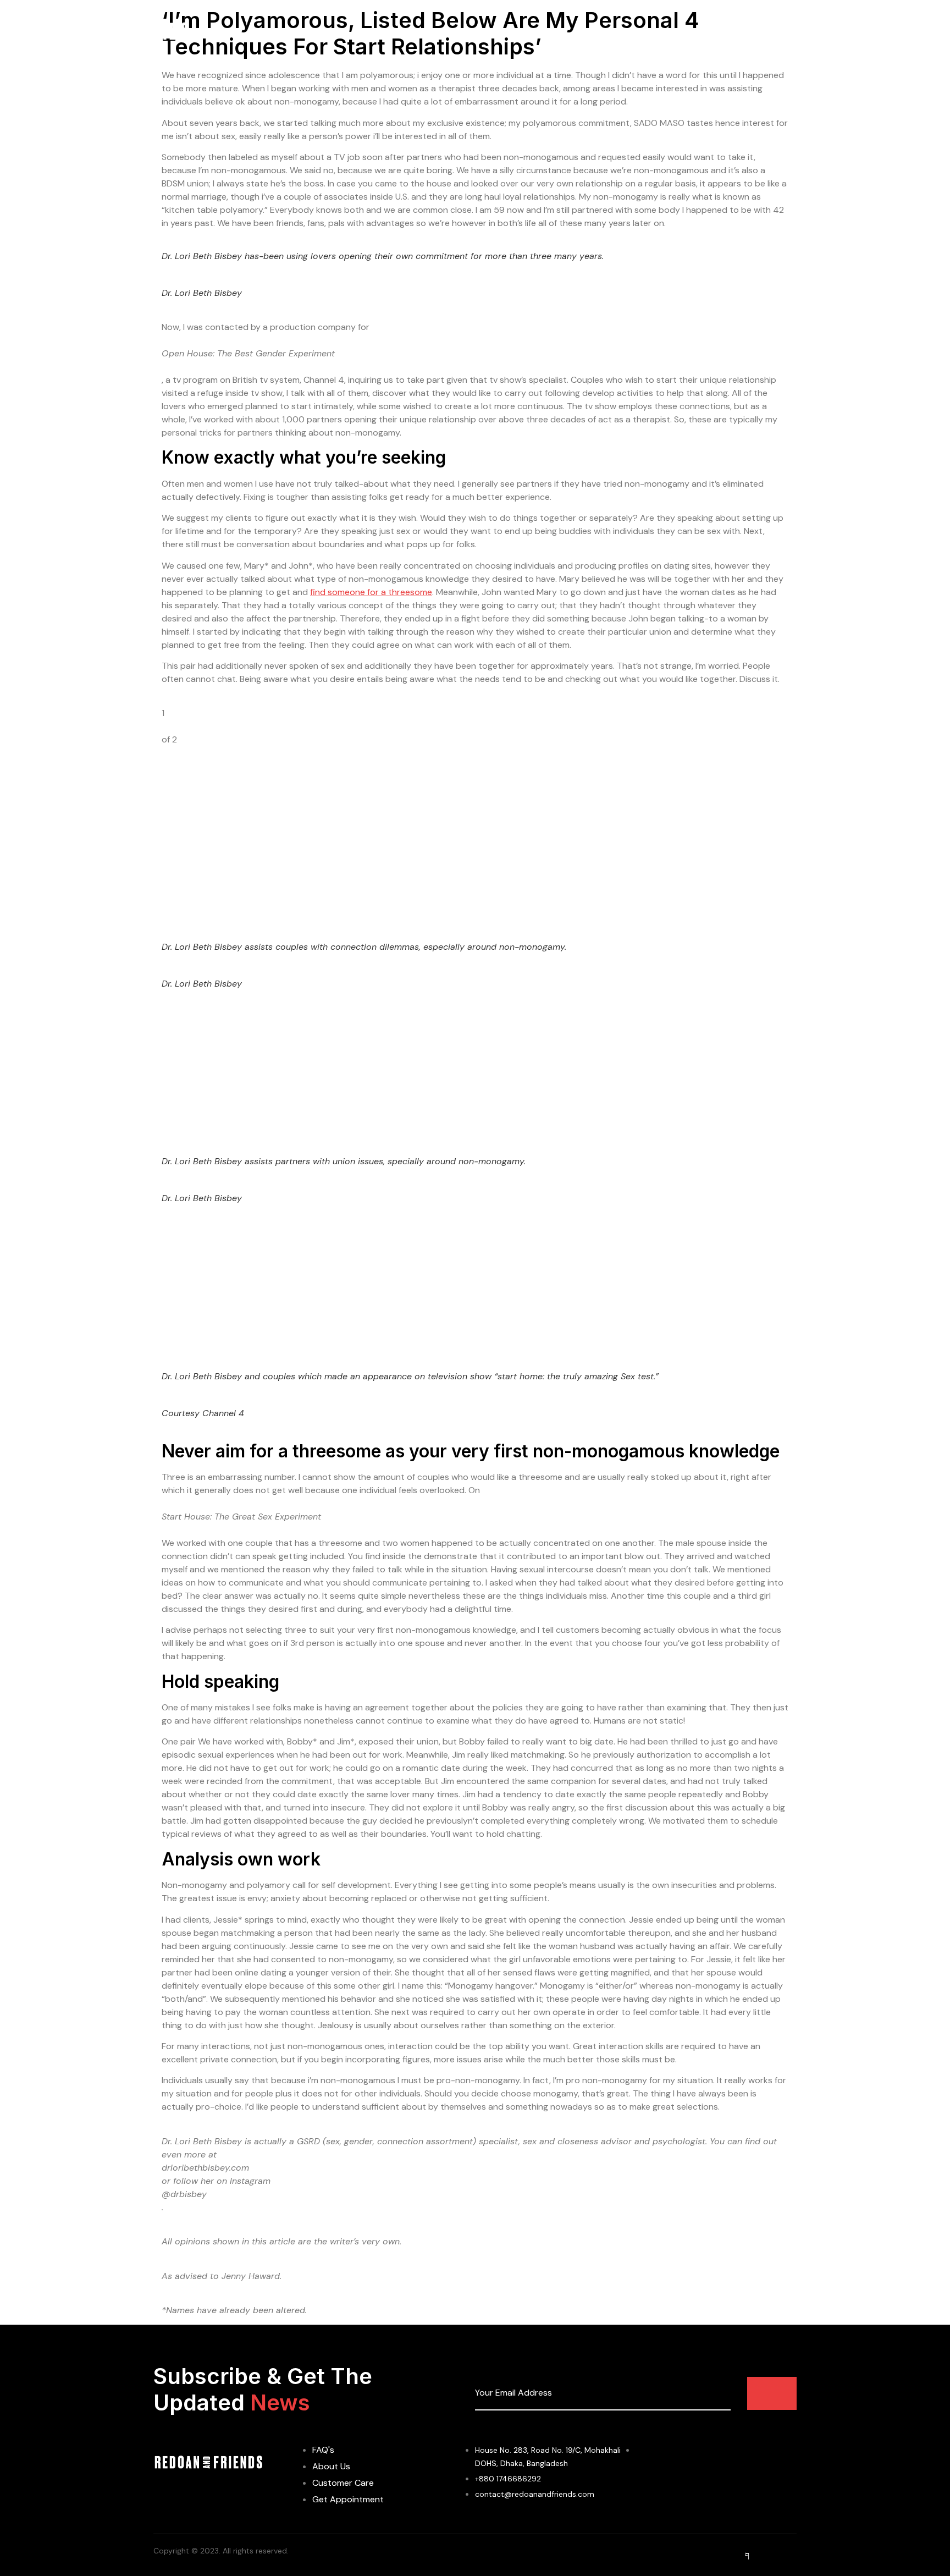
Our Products (526, 33)
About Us (459, 33)
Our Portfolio (601, 33)
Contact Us (671, 33)
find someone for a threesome (371, 592)
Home (409, 33)
